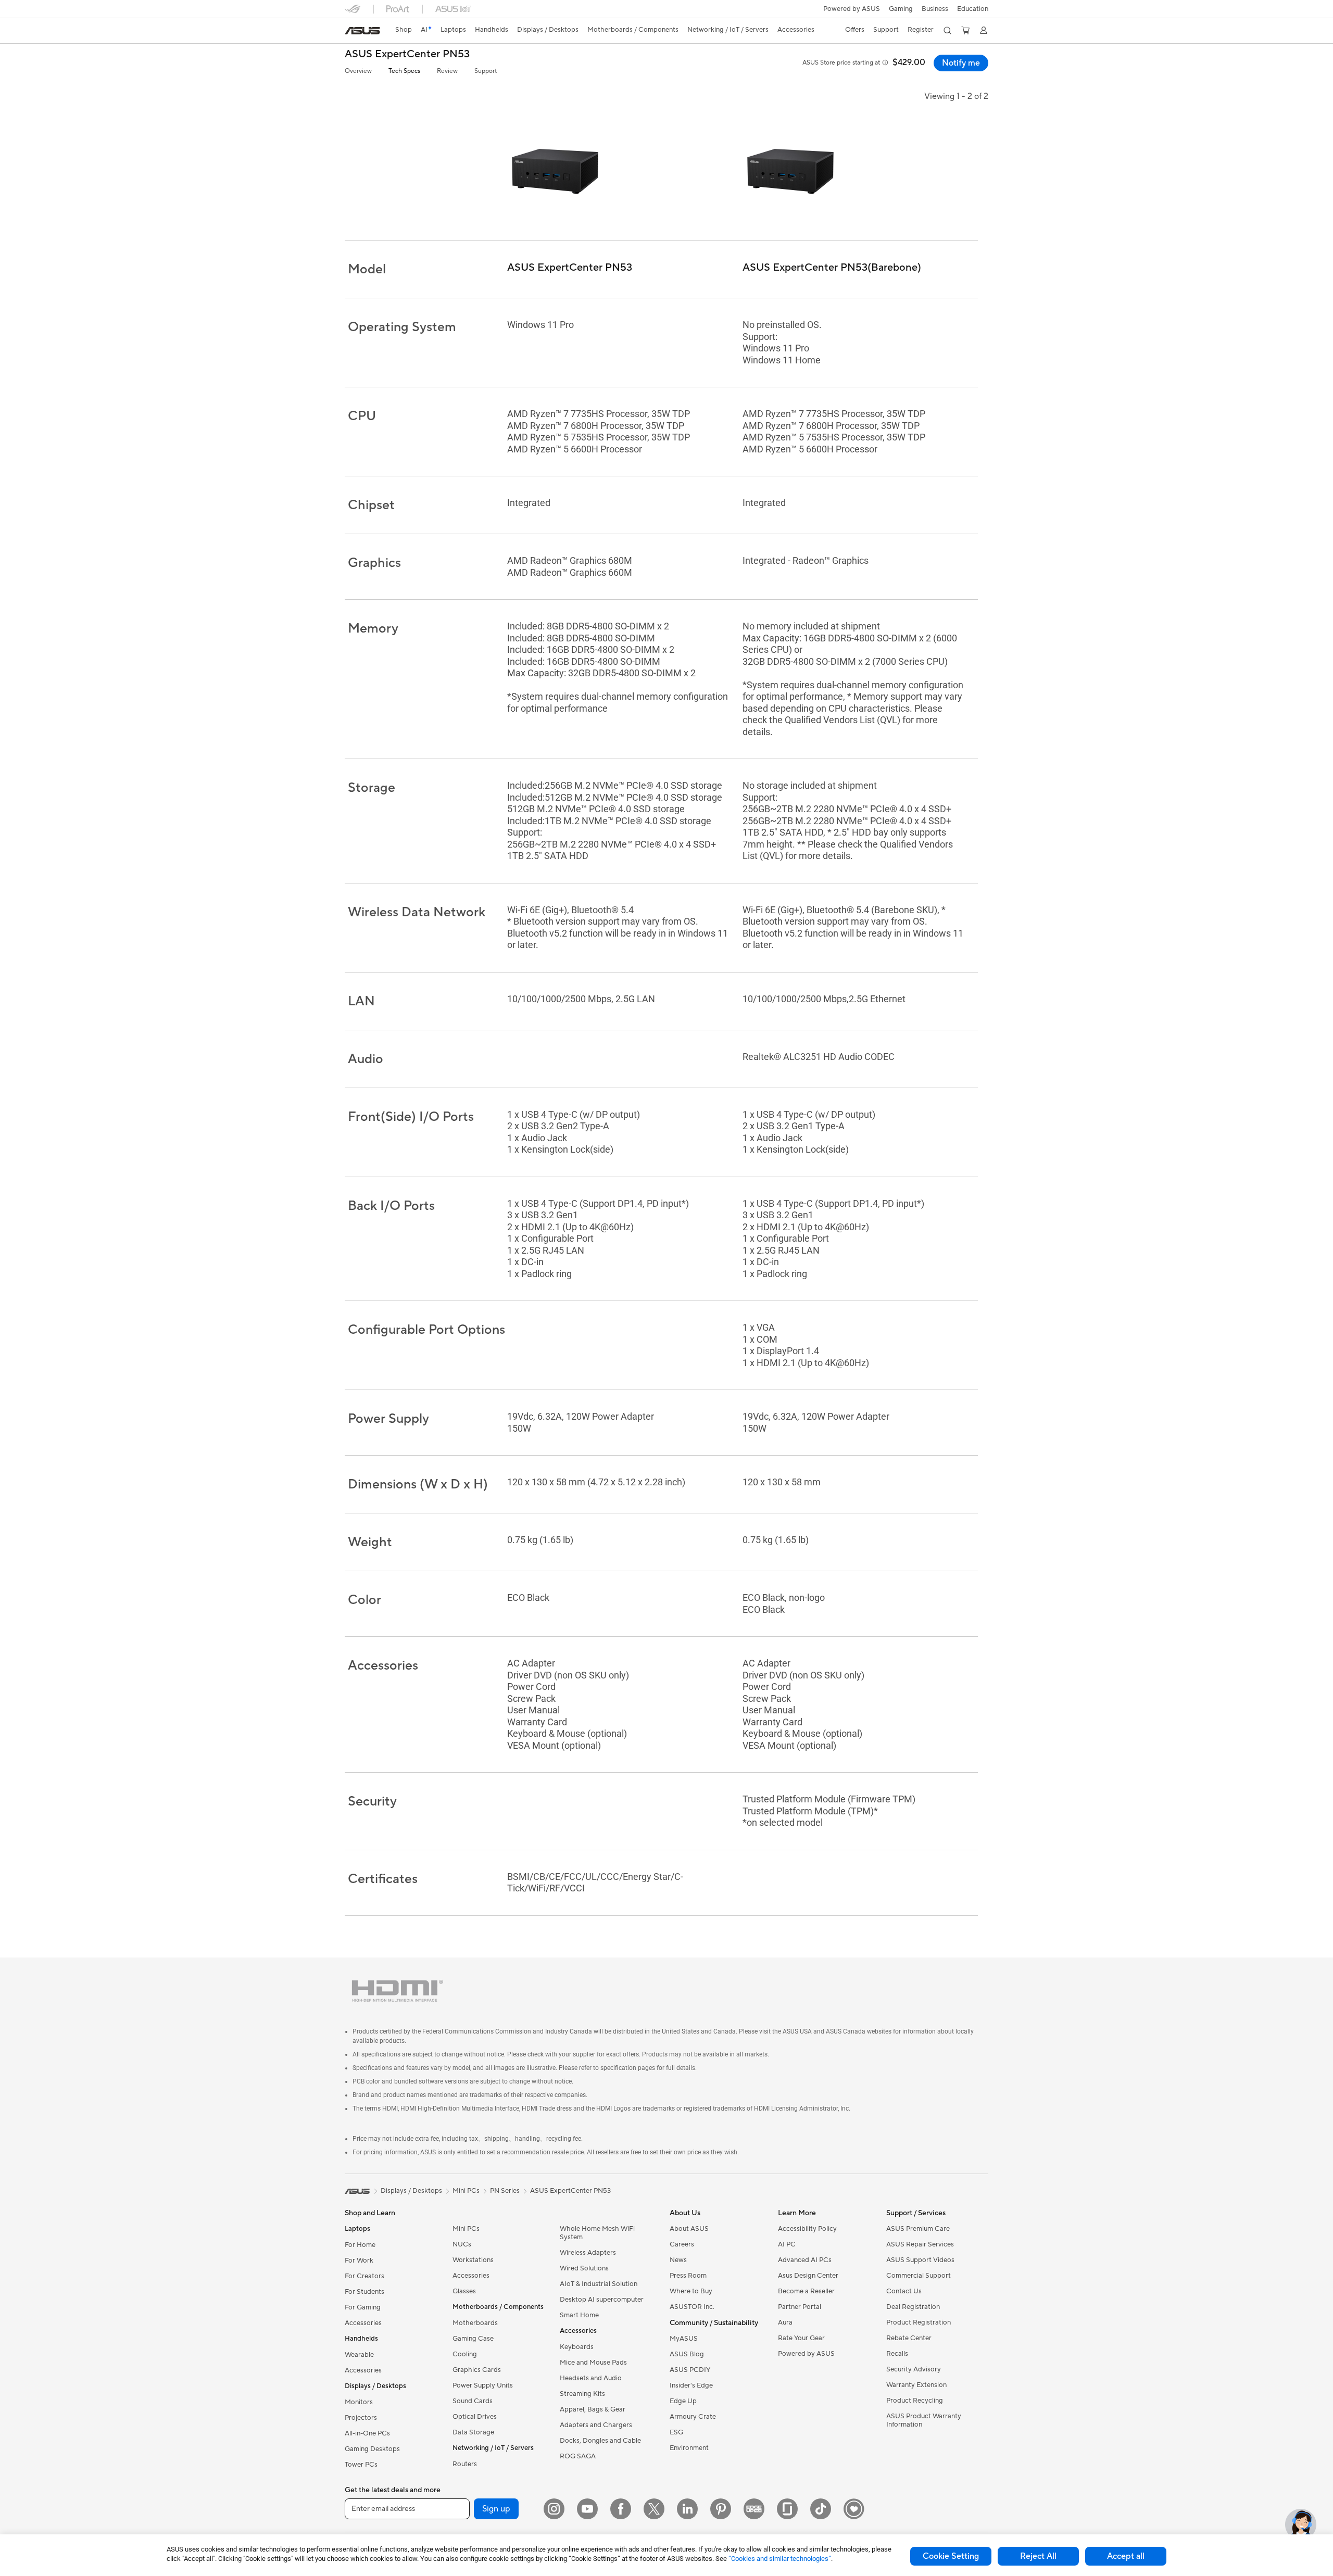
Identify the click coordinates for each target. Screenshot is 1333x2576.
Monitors (359, 2402)
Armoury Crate (693, 2417)
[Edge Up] (754, 2509)
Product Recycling (915, 2401)
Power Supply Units (483, 2385)
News (678, 2260)
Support (486, 71)
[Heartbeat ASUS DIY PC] (854, 2509)
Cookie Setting (951, 2556)
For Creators (364, 2276)
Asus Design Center (808, 2276)
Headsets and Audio (591, 2378)
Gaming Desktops (372, 2449)
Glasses (464, 2291)
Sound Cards (473, 2401)
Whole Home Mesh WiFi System (597, 2233)
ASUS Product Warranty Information (924, 2420)
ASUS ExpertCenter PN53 (407, 54)
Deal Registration (913, 2307)
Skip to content (351, 32)
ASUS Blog (687, 2354)
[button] (901, 9)
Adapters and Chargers (596, 2425)
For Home (360, 2245)
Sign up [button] (496, 2509)
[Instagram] (554, 2509)
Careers (682, 2244)
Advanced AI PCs (805, 2260)
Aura (785, 2322)
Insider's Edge (691, 2385)
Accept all (1126, 2556)
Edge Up (683, 2401)
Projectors (361, 2418)
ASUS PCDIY (690, 2370)
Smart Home (579, 2315)
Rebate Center (909, 2338)
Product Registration (919, 2322)
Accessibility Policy (807, 2229)
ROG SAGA (578, 2456)
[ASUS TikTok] (821, 2509)
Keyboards (577, 2347)
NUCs (462, 2244)
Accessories (363, 2323)
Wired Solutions (584, 2268)
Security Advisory (914, 2369)
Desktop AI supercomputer (602, 2300)
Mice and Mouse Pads (593, 2363)
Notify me (961, 63)
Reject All (1038, 2556)
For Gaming (363, 2307)
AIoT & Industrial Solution (599, 2284)
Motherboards (475, 2323)
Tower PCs (361, 2465)
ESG (676, 2432)
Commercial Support (919, 2276)
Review (447, 71)
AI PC (787, 2244)
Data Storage (473, 2432)
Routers (465, 2464)
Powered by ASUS (852, 9)
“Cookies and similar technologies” (780, 2559)
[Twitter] (654, 2509)
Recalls (897, 2354)
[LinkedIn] (687, 2509)
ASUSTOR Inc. (692, 2307)
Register (921, 30)
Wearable (359, 2355)
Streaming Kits (582, 2394)
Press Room (688, 2276)
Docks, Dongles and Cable (600, 2441)
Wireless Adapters (588, 2253)
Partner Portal (800, 2307)
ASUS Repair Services (920, 2244)
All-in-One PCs (367, 2433)
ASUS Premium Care (918, 2229)
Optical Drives (475, 2417)
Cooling (465, 2354)
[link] (362, 31)
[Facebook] (621, 2509)
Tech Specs (404, 71)
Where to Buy (691, 2291)
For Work (359, 2261)
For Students (364, 2292)
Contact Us (904, 2291)
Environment (689, 2448)
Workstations (473, 2260)
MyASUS (684, 2339)
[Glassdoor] (787, 2509)
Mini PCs (466, 2229)
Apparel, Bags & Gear (593, 2409)
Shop (404, 30)
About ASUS (689, 2229)
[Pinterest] (721, 2509)
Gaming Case (473, 2339)
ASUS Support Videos (920, 2260)
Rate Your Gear (801, 2338)
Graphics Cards (477, 2370)
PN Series (505, 2191)
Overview (358, 71)
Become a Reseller (806, 2291)
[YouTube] (587, 2509)
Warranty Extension (916, 2385)
